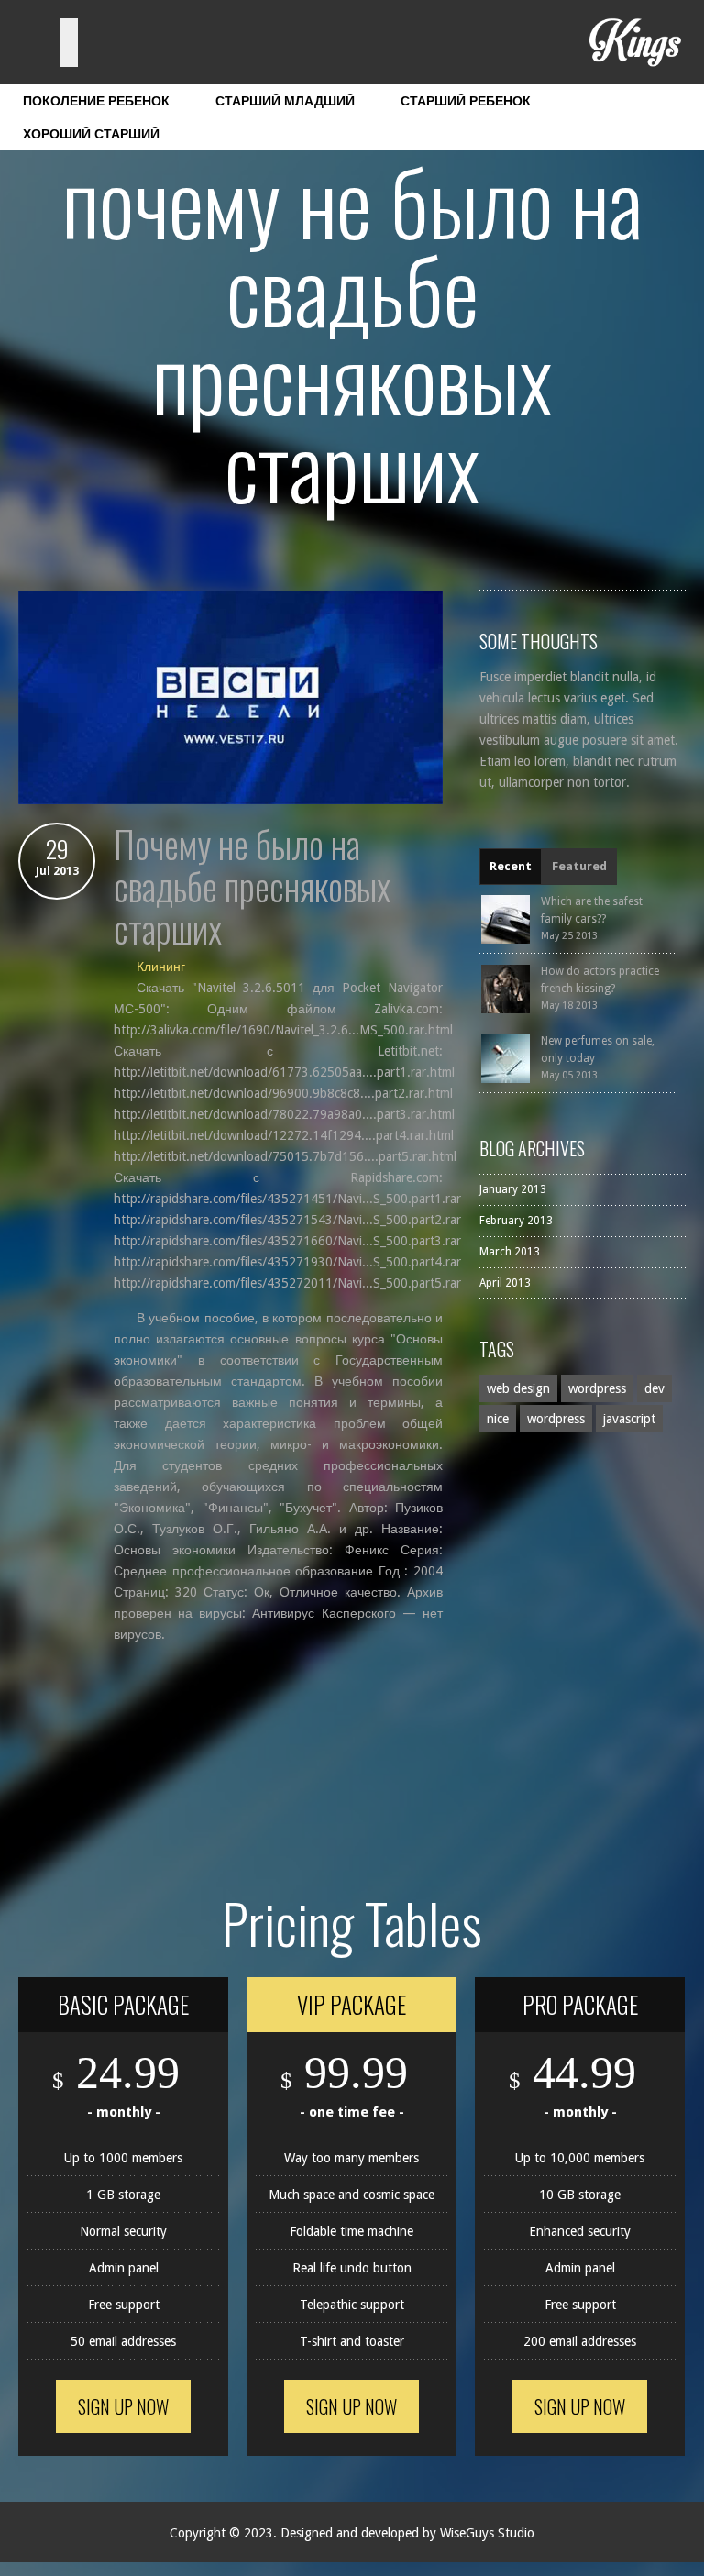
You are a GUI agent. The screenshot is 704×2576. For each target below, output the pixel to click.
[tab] (511, 867)
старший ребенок (466, 101)
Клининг (161, 967)
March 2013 (510, 1252)
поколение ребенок (96, 101)
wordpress (597, 1388)
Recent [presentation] (511, 866)
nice (498, 1419)
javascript (629, 1419)
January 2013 (513, 1189)
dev (654, 1388)
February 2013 (516, 1221)
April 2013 (505, 1283)
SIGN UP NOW (123, 2406)
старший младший (285, 101)
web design (518, 1388)
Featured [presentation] (579, 866)
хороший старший (91, 134)
